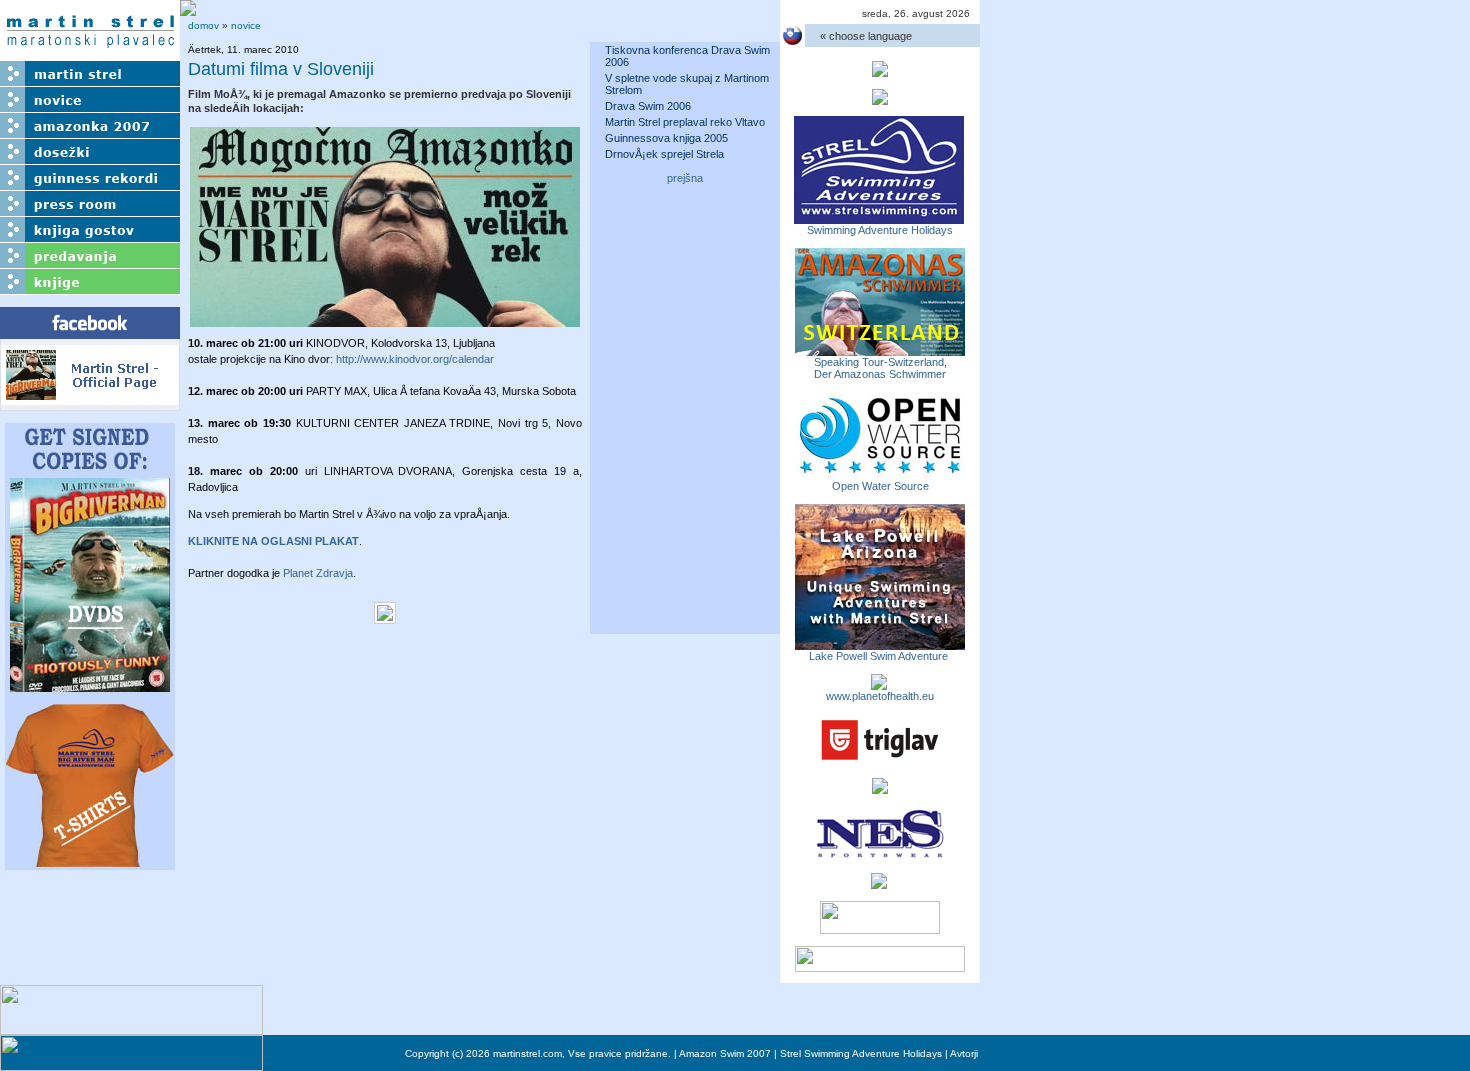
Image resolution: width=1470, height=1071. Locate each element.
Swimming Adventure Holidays (880, 230)
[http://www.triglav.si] (880, 760)
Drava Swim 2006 (648, 106)
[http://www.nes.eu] (880, 855)
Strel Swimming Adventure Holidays (861, 1053)
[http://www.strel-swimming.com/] (879, 218)
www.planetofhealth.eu (880, 696)
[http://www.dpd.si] (880, 788)
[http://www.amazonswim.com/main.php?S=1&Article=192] (880, 350)
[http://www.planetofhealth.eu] (879, 684)
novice (246, 25)
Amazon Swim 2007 (725, 1053)
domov (203, 25)
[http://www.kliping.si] (880, 966)
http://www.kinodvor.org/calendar (415, 359)
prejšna (685, 178)
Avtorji (964, 1053)
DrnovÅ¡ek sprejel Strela (664, 154)
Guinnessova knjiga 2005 (666, 138)
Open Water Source (880, 486)
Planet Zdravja (318, 573)
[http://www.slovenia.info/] (879, 883)
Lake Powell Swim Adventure (880, 656)
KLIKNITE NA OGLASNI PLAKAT (273, 541)
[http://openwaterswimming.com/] (880, 474)
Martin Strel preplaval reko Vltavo (685, 122)
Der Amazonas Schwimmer (880, 374)
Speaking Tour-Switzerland (879, 362)
